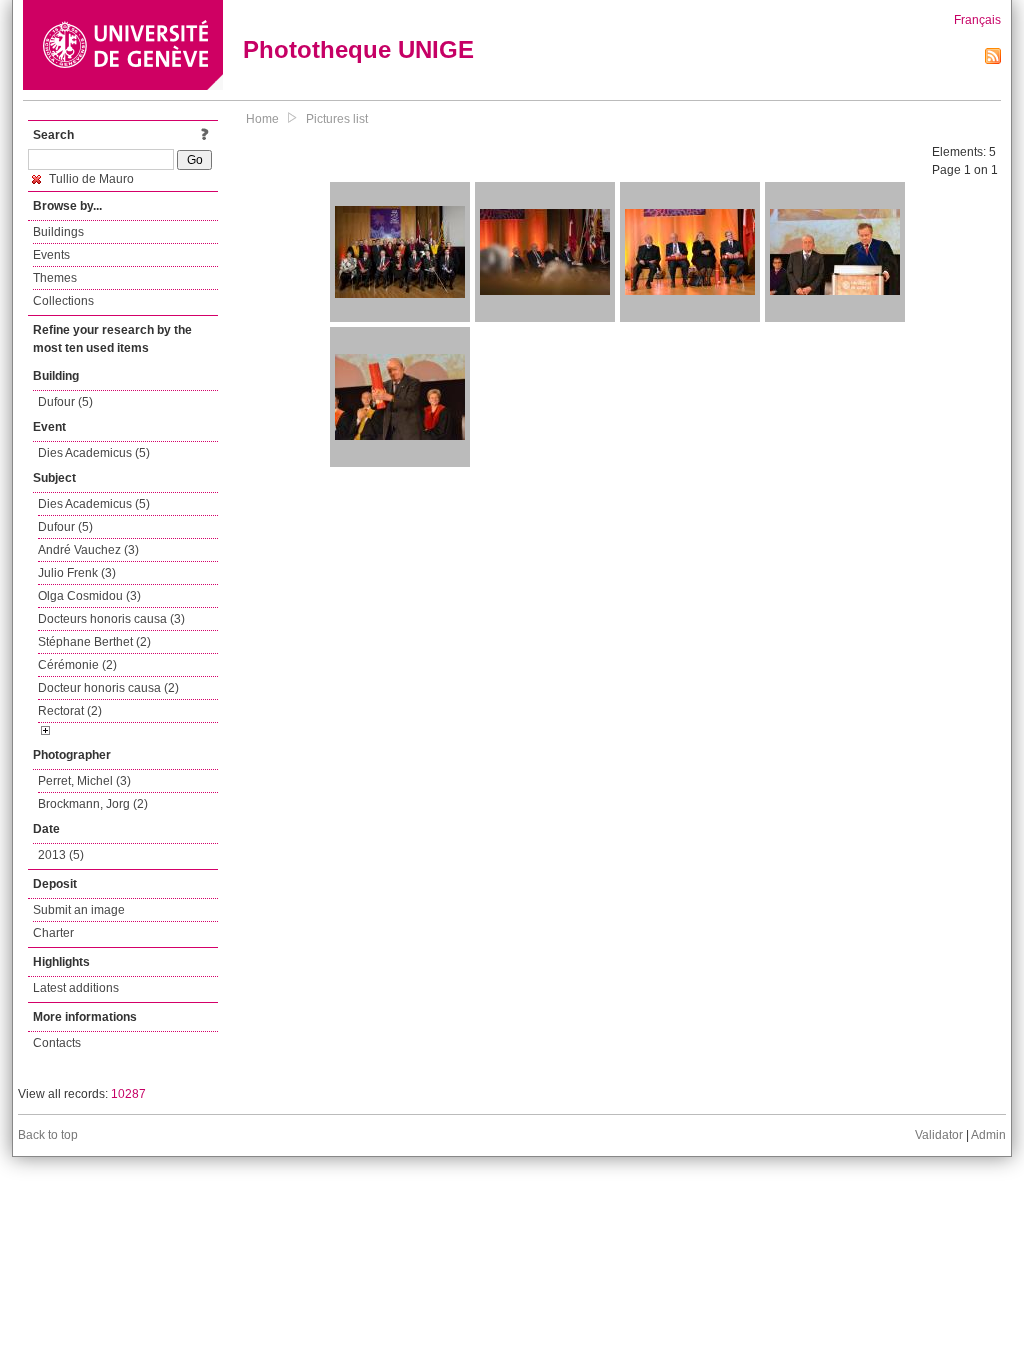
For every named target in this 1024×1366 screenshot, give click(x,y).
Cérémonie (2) (77, 665)
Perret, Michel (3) (84, 781)
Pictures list (337, 119)
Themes (55, 278)
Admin (988, 1135)
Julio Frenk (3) (77, 573)
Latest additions (76, 988)
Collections (63, 301)
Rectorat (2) (70, 711)
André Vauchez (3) (88, 550)
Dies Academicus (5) (94, 453)
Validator (939, 1135)
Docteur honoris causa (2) (108, 688)
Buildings (58, 232)
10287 (128, 1094)
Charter (53, 933)
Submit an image (79, 910)
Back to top (48, 1135)
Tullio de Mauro (90, 179)
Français (977, 20)
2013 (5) (61, 855)
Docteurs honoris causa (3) (111, 619)
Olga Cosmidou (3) (89, 596)
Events (51, 255)
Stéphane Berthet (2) (94, 642)
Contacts (57, 1043)
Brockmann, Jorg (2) (93, 804)
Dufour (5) (65, 402)
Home (262, 119)
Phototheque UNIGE (358, 49)
